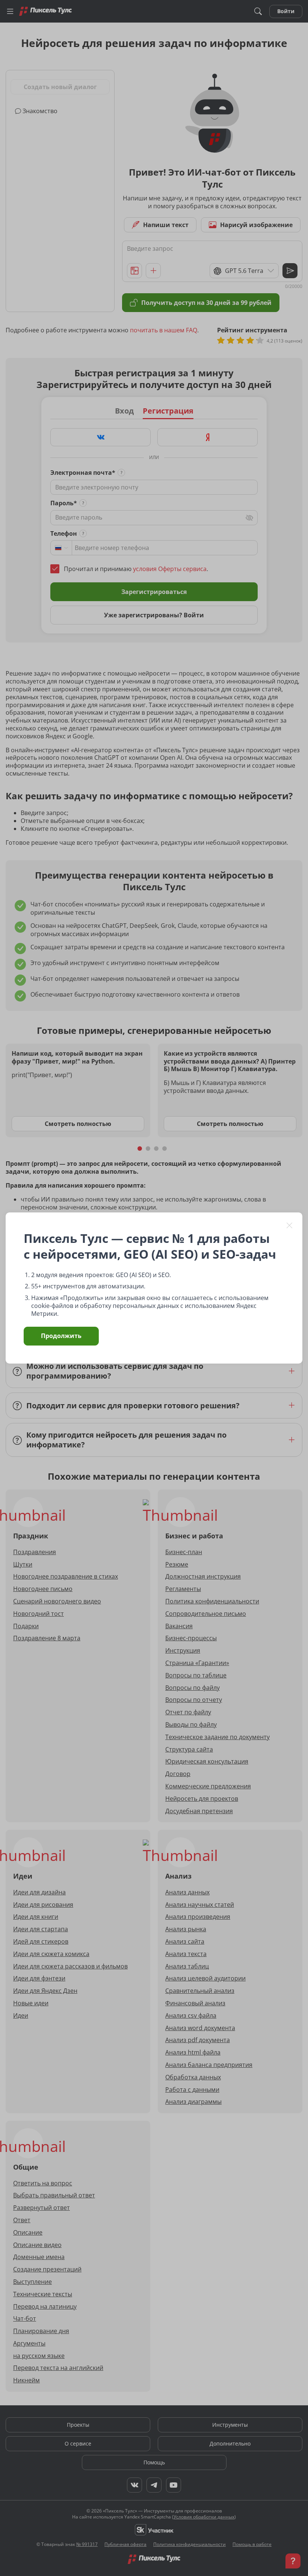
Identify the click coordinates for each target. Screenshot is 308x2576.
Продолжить (61, 1336)
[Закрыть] (290, 1225)
